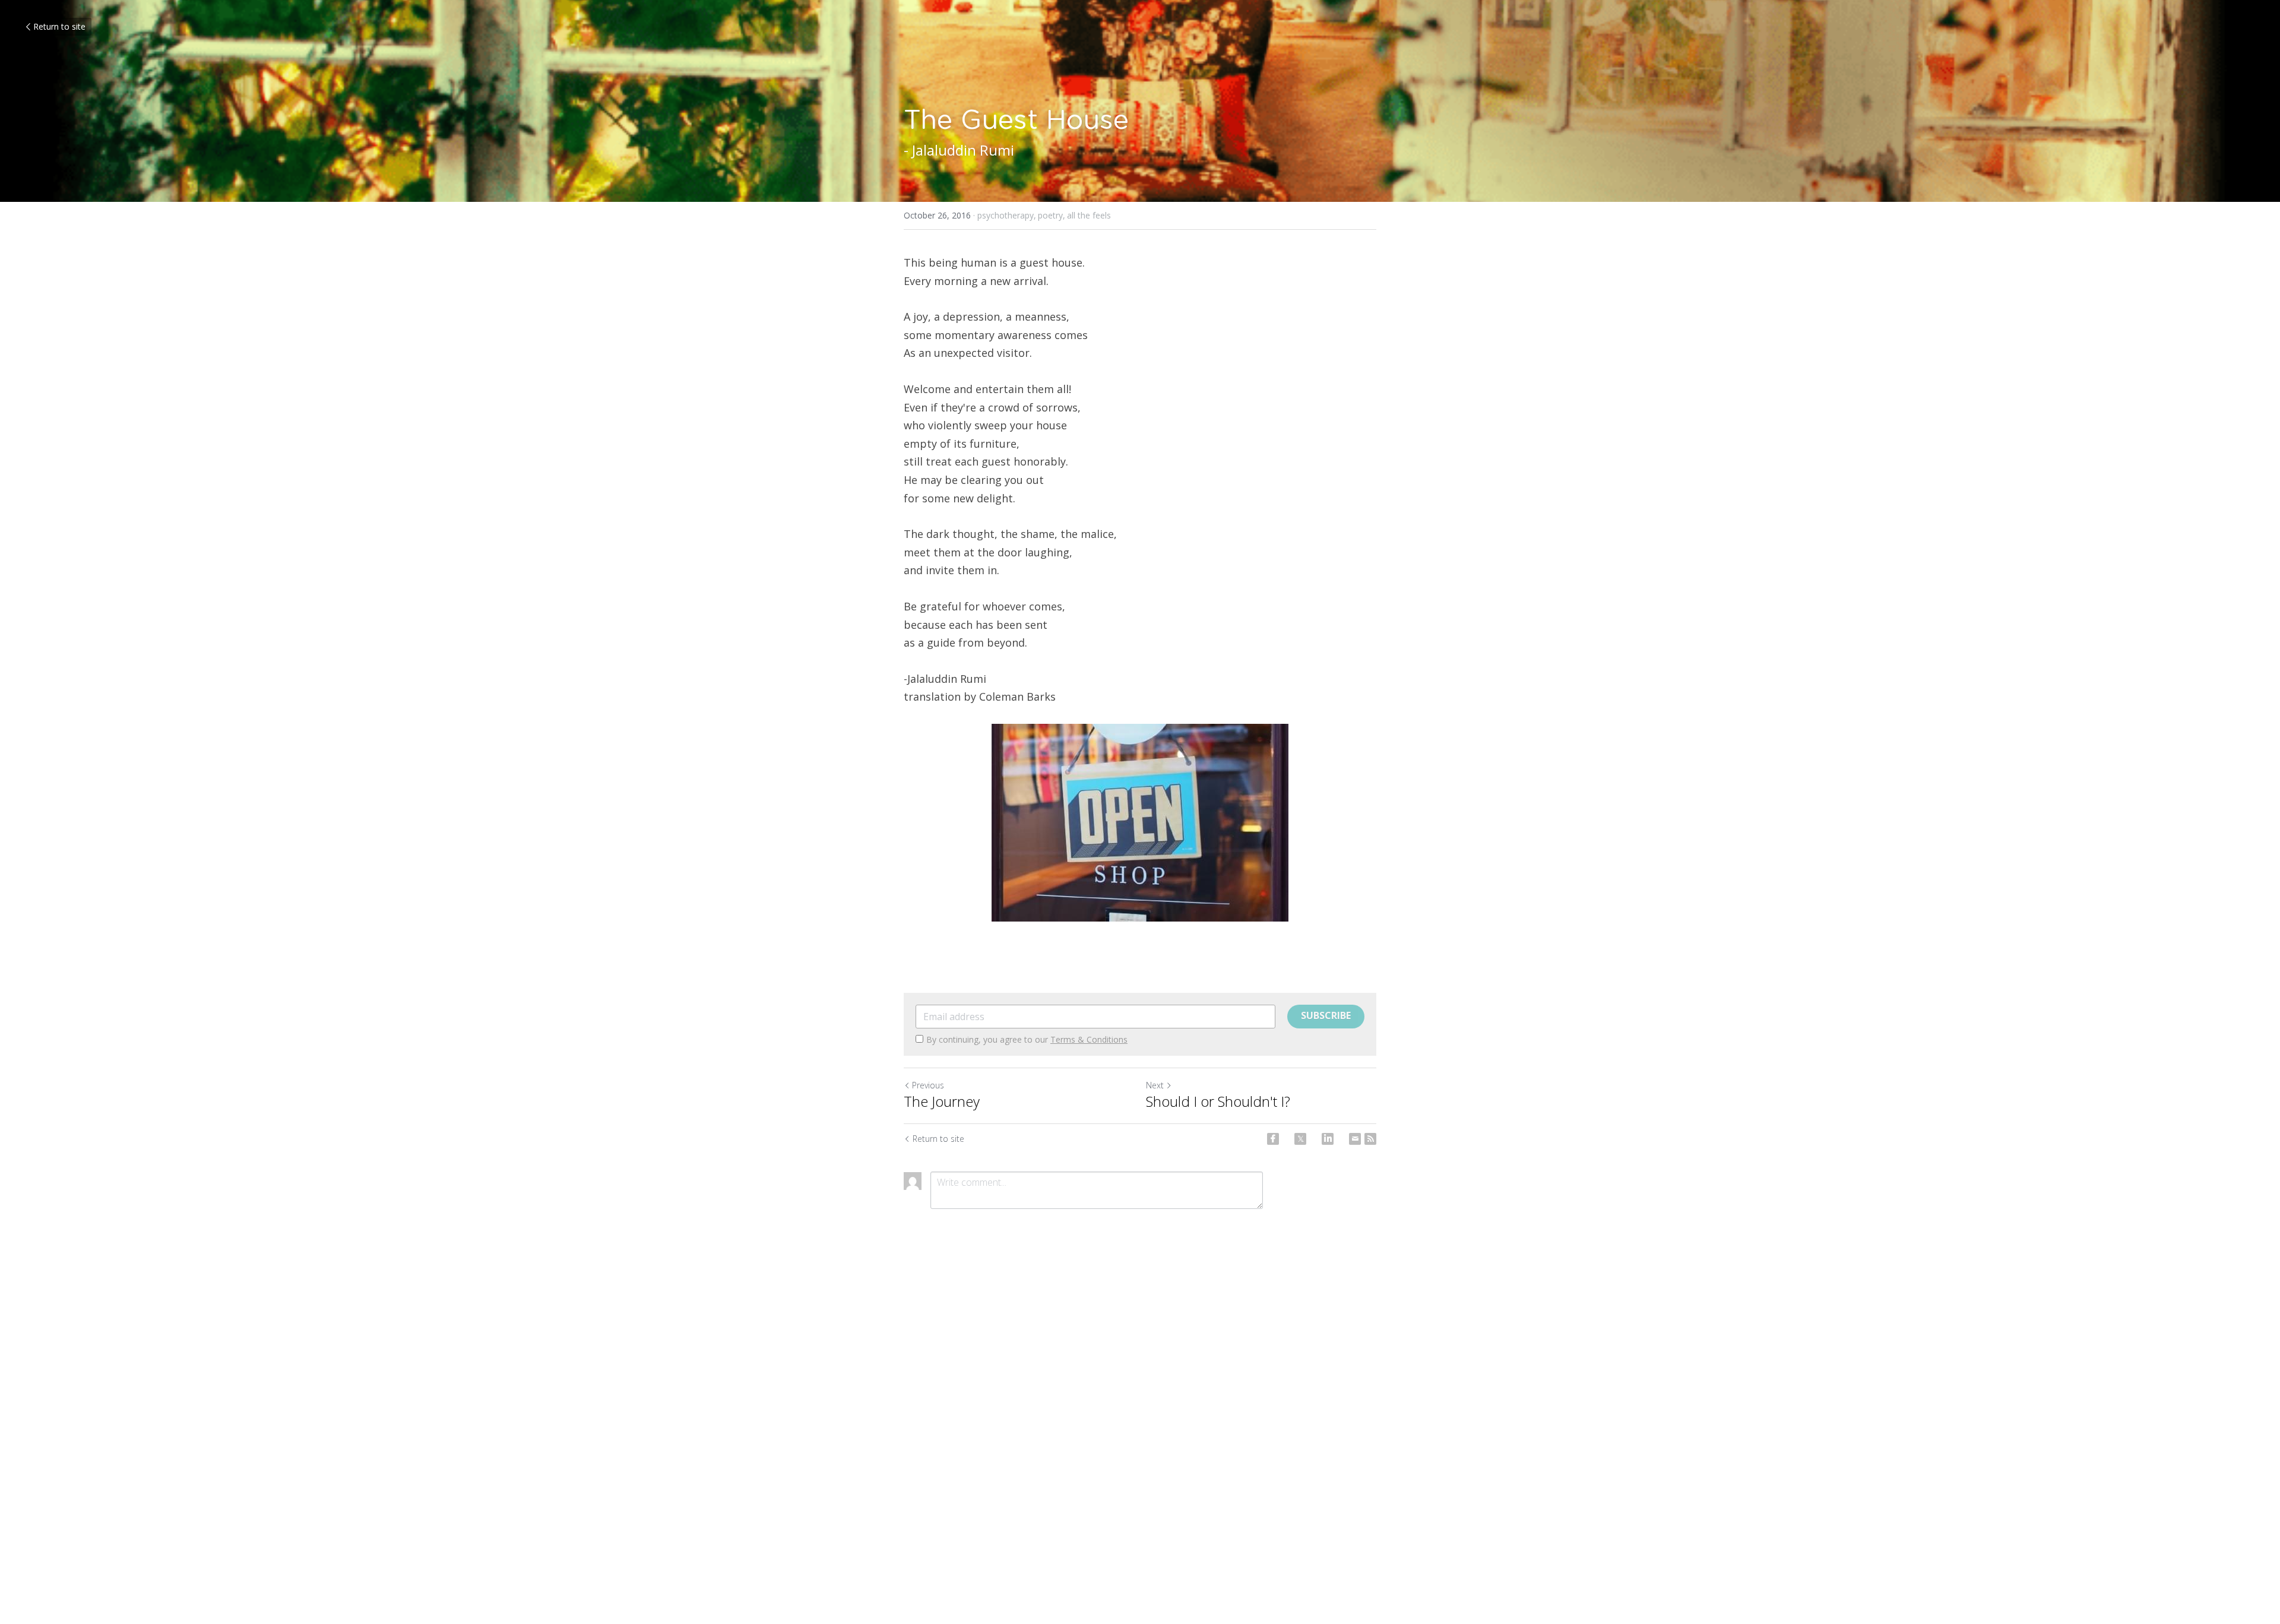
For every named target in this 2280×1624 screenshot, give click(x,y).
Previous (928, 1085)
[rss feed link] (1370, 1139)
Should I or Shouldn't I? (1218, 1101)
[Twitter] (1300, 1139)
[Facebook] (1273, 1139)
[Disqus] (1140, 1415)
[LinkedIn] (1328, 1139)
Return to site (59, 26)
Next (1155, 1085)
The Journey (942, 1101)
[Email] (1355, 1139)
